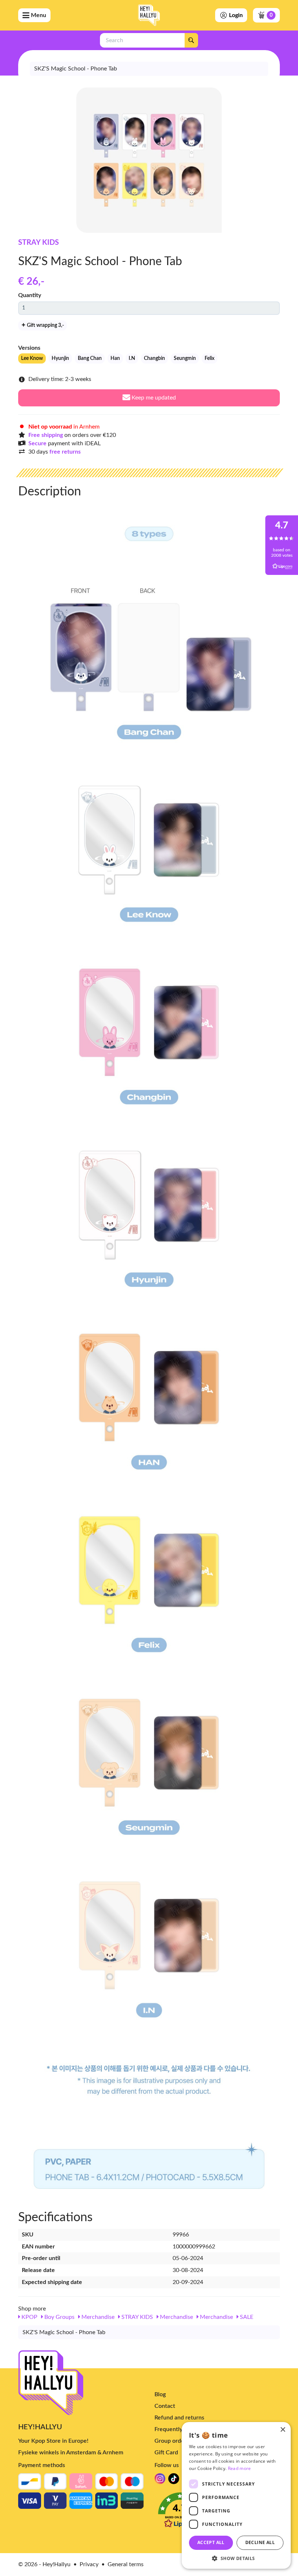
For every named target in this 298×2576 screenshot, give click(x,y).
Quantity (30, 295)
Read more (239, 2468)
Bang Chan (90, 358)
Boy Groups (59, 2317)
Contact (165, 2406)
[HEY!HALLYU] (149, 15)
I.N (132, 358)
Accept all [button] (211, 2542)
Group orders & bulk (181, 2441)
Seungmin (185, 358)
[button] (236, 2558)
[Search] (191, 40)
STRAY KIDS (39, 243)
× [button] (283, 2430)
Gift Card (166, 2453)
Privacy (89, 2564)
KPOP (29, 2317)
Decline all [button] (260, 2542)
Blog (160, 2394)
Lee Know (32, 358)
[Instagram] (160, 2481)
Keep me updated (153, 398)
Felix (210, 358)
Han (115, 358)
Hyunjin (60, 358)
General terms (126, 2564)
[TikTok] (174, 2481)
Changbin (154, 358)
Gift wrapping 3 (45, 325)
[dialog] (236, 2495)
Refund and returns (179, 2418)
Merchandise (97, 2317)
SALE (246, 2317)
